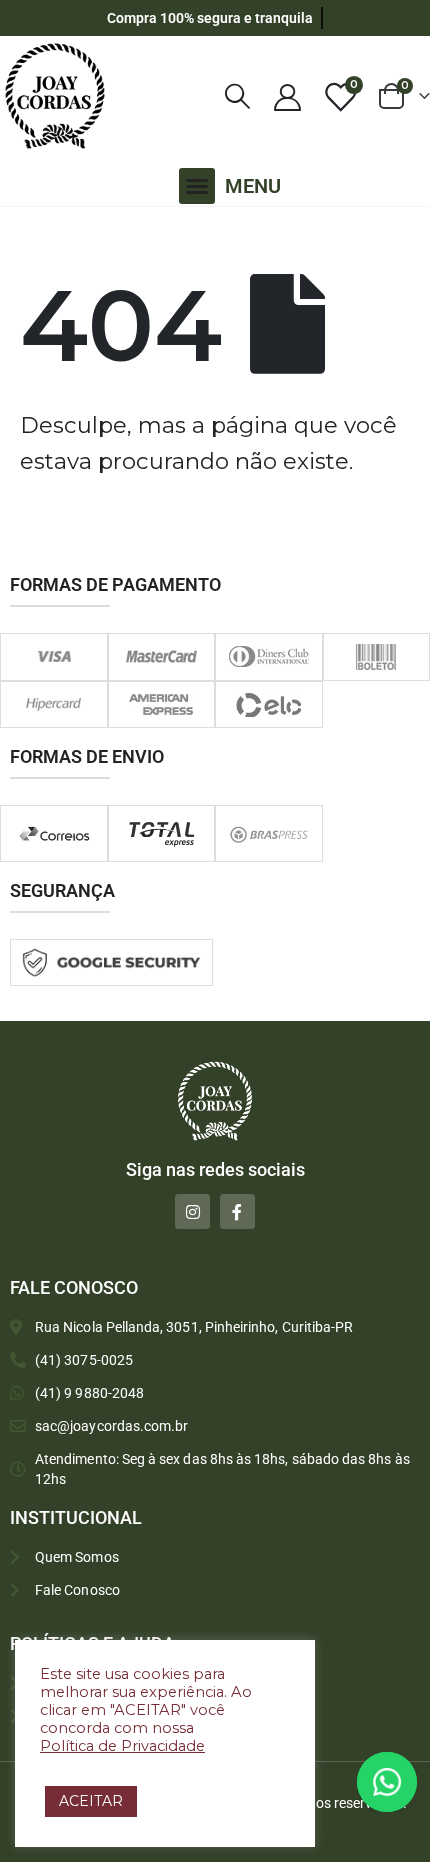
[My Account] (287, 96)
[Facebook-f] (237, 1211)
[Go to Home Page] (25, 233)
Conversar (414, 1781)
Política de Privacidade (122, 1746)
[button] (197, 186)
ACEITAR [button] (91, 1801)
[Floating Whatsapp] (387, 1782)
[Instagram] (192, 1211)
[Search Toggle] (238, 96)
